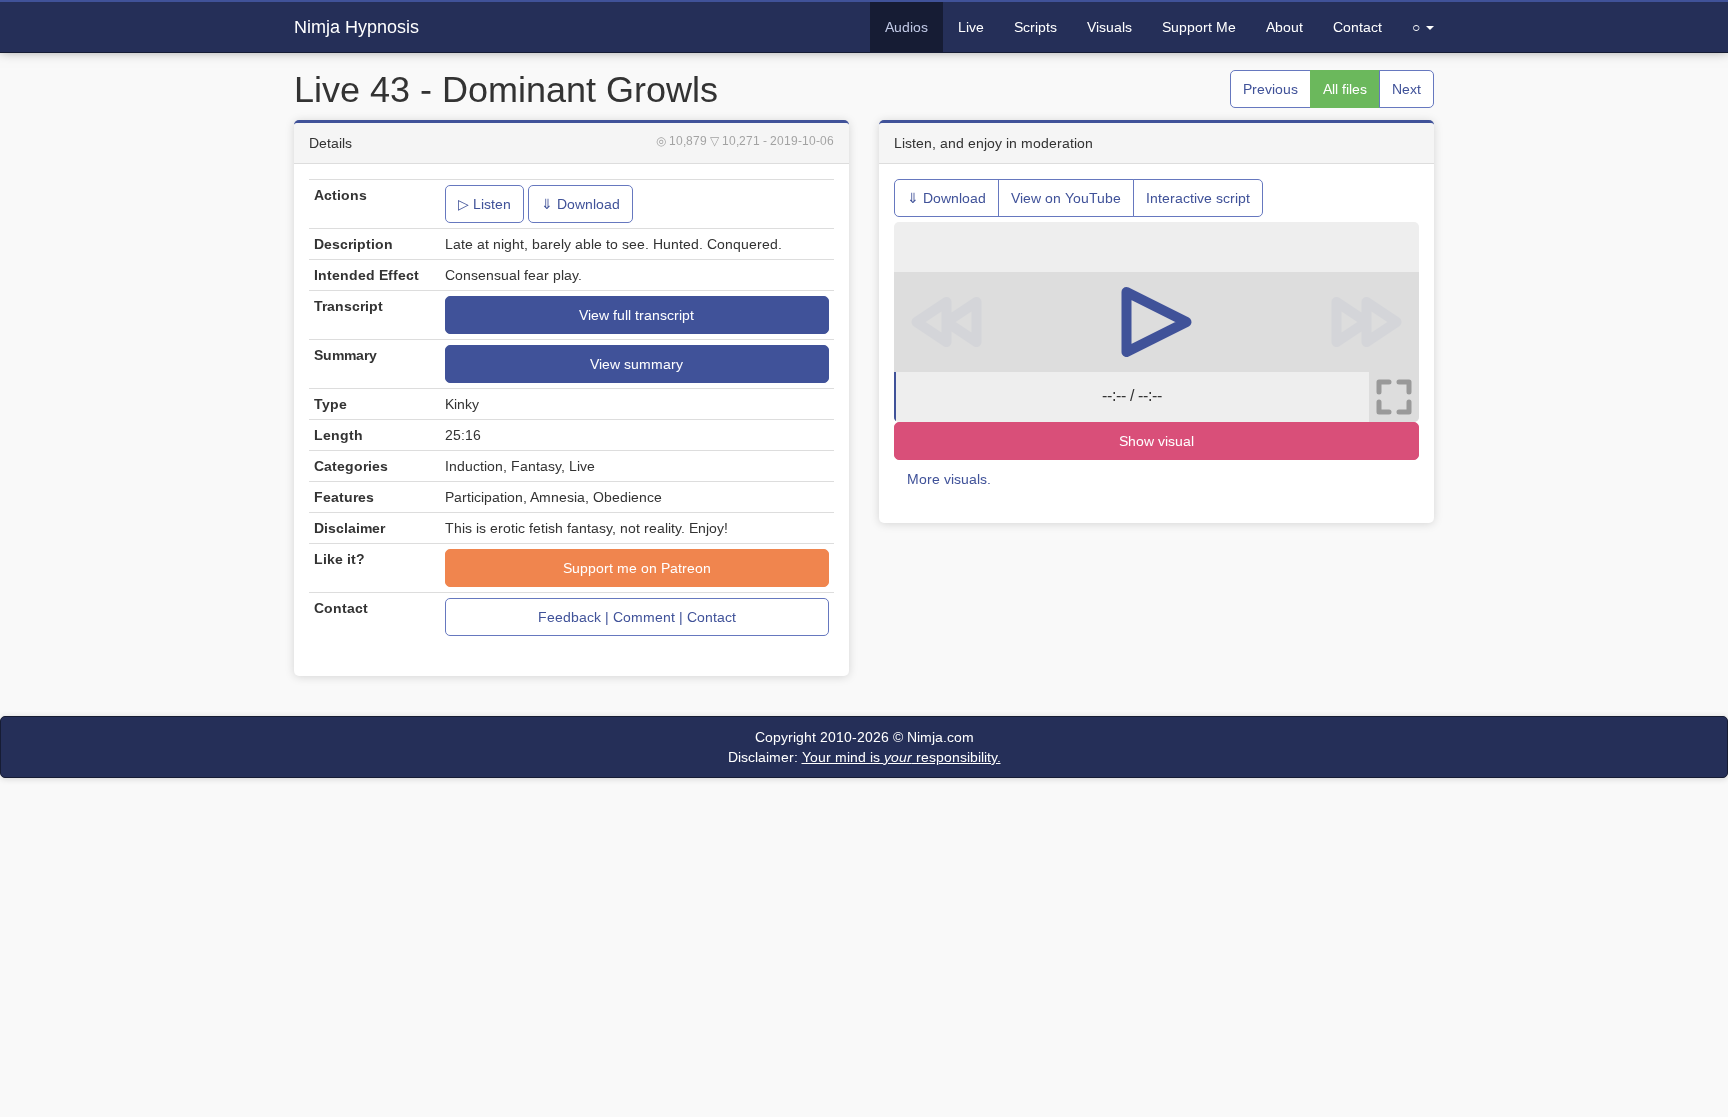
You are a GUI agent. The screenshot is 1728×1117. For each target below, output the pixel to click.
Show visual (1156, 441)
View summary (636, 364)
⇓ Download (580, 204)
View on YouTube (1066, 198)
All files (1345, 89)
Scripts (1035, 27)
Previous (1270, 89)
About (1284, 27)
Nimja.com (940, 737)
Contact (1357, 27)
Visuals (1109, 27)
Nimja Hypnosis (356, 27)
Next (1406, 89)
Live (971, 27)
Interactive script (1198, 198)
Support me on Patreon (637, 568)
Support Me (1199, 27)
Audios (906, 27)
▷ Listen (484, 204)
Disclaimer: (864, 757)
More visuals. (949, 479)
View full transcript (636, 315)
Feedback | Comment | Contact (637, 617)
